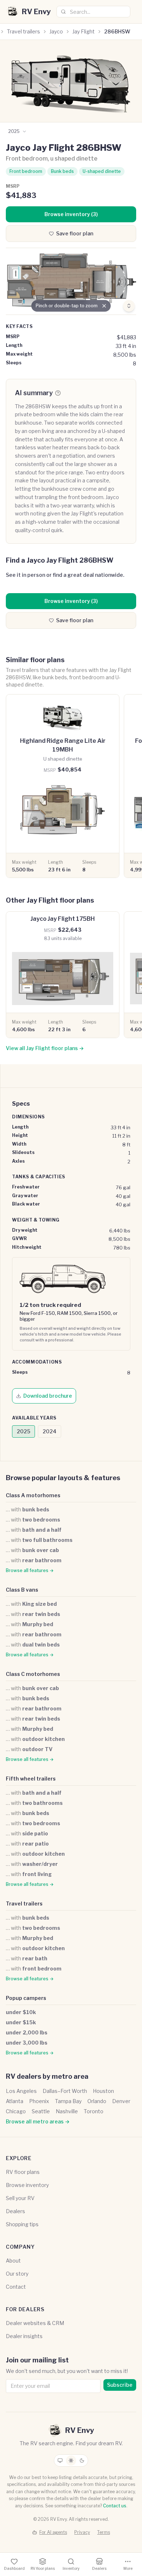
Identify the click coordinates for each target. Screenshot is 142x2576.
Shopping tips (22, 2224)
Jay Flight (84, 31)
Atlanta (15, 2101)
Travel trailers (23, 31)
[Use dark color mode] (82, 2460)
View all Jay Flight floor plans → (45, 1048)
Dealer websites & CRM (35, 2323)
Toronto (94, 2111)
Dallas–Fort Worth (65, 2091)
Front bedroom (26, 171)
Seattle (41, 2111)
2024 (50, 1431)
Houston (103, 2091)
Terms (104, 2532)
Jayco (56, 31)
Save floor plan (75, 233)
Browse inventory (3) (71, 214)
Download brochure (48, 1396)
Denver (121, 2101)
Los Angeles (21, 2091)
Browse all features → (30, 1570)
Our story (17, 2274)
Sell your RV (20, 2198)
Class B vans (22, 1590)
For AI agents (53, 2532)
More (128, 2568)
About (13, 2261)
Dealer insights (24, 2336)
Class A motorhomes (33, 1495)
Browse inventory (27, 2185)
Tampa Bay (68, 2101)
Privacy (82, 2532)
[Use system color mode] (60, 2460)
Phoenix (39, 2101)
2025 (23, 1431)
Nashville (67, 2111)
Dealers (15, 2211)
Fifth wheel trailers (31, 1779)
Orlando (97, 2101)
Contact (16, 2287)
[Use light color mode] (71, 2460)
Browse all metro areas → (38, 2121)
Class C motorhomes (33, 1674)
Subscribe (120, 2385)
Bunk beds (62, 171)
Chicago (16, 2111)
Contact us (115, 2506)
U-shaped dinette (102, 171)
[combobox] (93, 12)
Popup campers (26, 1998)
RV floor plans (23, 2172)
